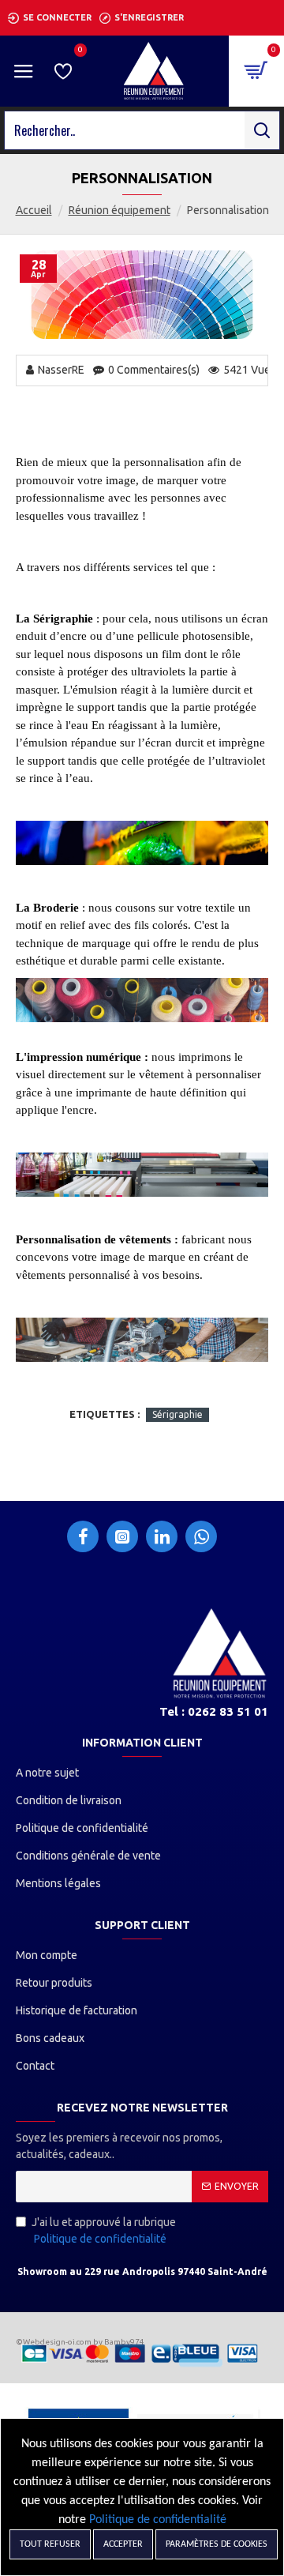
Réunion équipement (120, 210)
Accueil (34, 210)
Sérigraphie (177, 1414)
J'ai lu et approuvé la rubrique (104, 2230)
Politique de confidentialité (158, 2520)
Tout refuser (50, 2544)
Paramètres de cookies (217, 2544)
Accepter (123, 2544)
